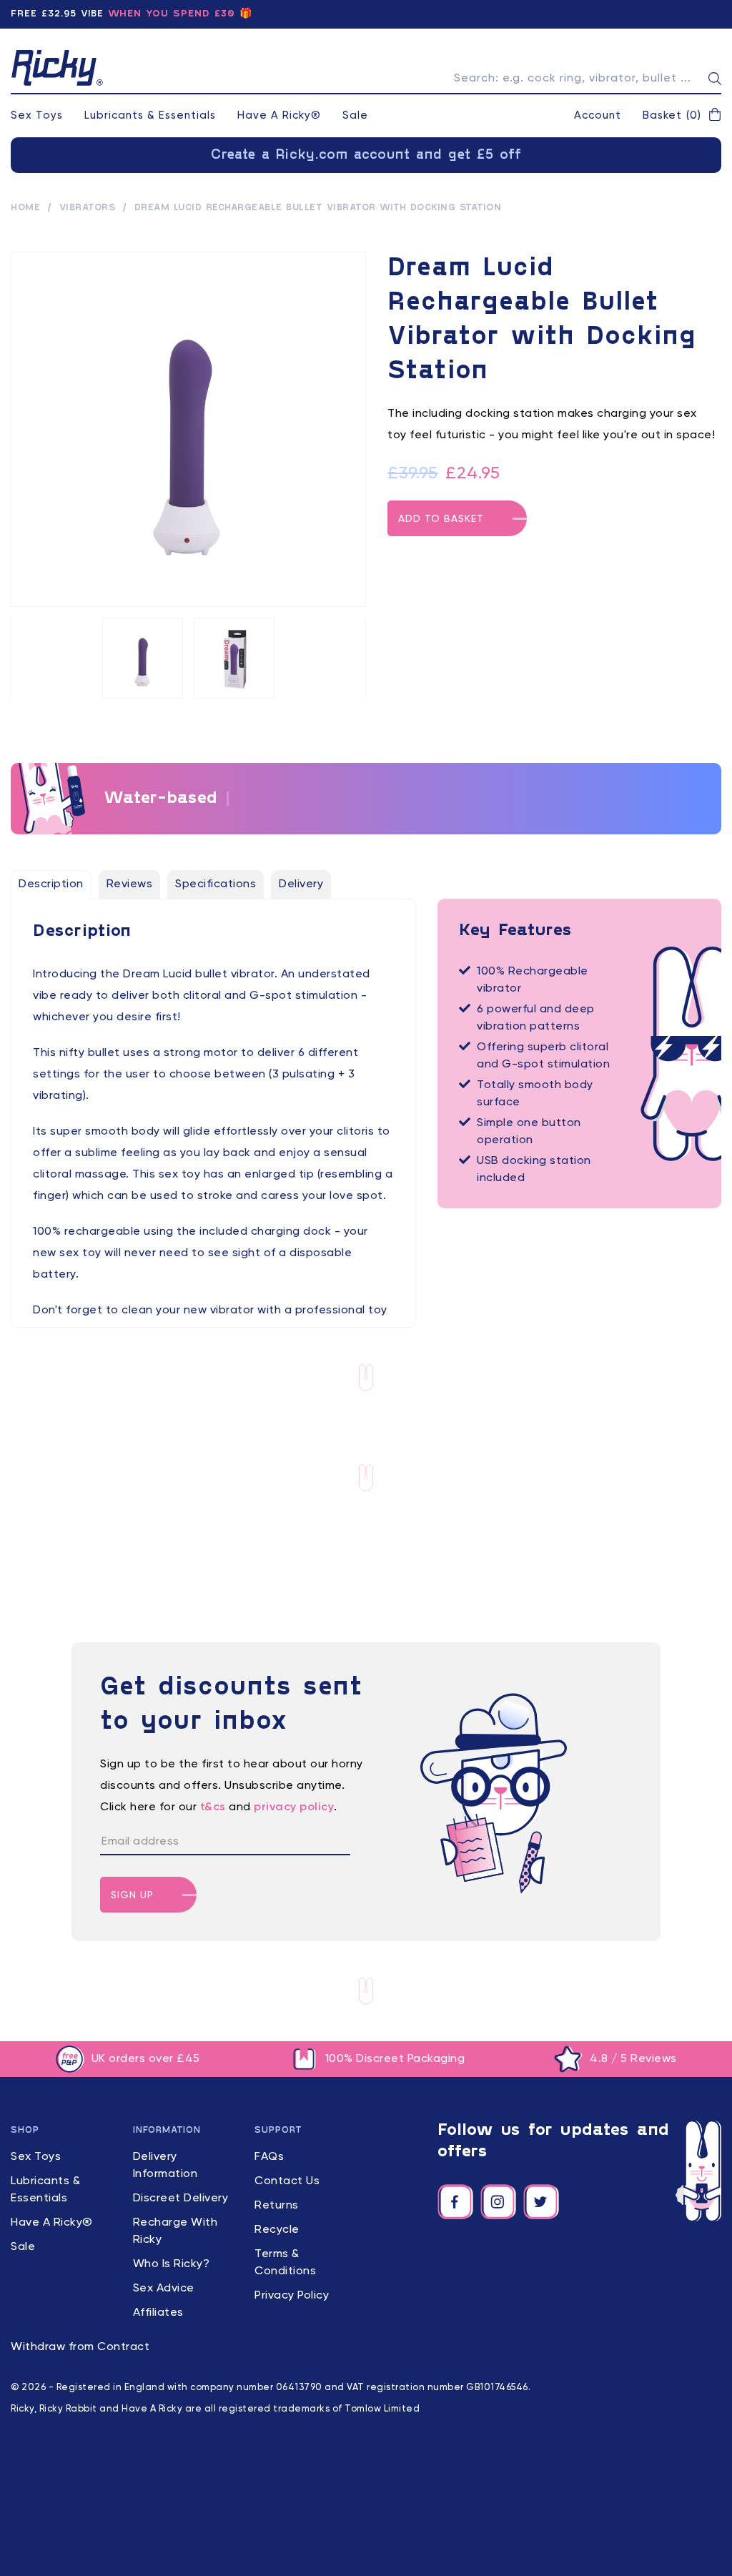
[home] (57, 68)
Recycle (277, 2230)
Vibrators (88, 208)
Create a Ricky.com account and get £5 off (366, 155)
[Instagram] (498, 2202)
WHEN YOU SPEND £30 (172, 14)
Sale (355, 115)
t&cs (213, 1807)
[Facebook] (455, 2202)
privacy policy (294, 1807)
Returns (277, 2206)
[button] (682, 116)
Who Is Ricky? (172, 2264)
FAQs (269, 2157)
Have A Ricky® (279, 115)
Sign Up (132, 1895)
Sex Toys (37, 115)
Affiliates (158, 2313)
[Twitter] (541, 2202)
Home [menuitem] (25, 208)
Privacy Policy (292, 2296)
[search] (715, 79)
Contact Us (287, 2181)
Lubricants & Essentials (150, 115)
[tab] (51, 884)
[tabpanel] (213, 1143)
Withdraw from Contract (80, 2347)
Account (598, 115)
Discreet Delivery (181, 2199)
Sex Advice (164, 2289)
